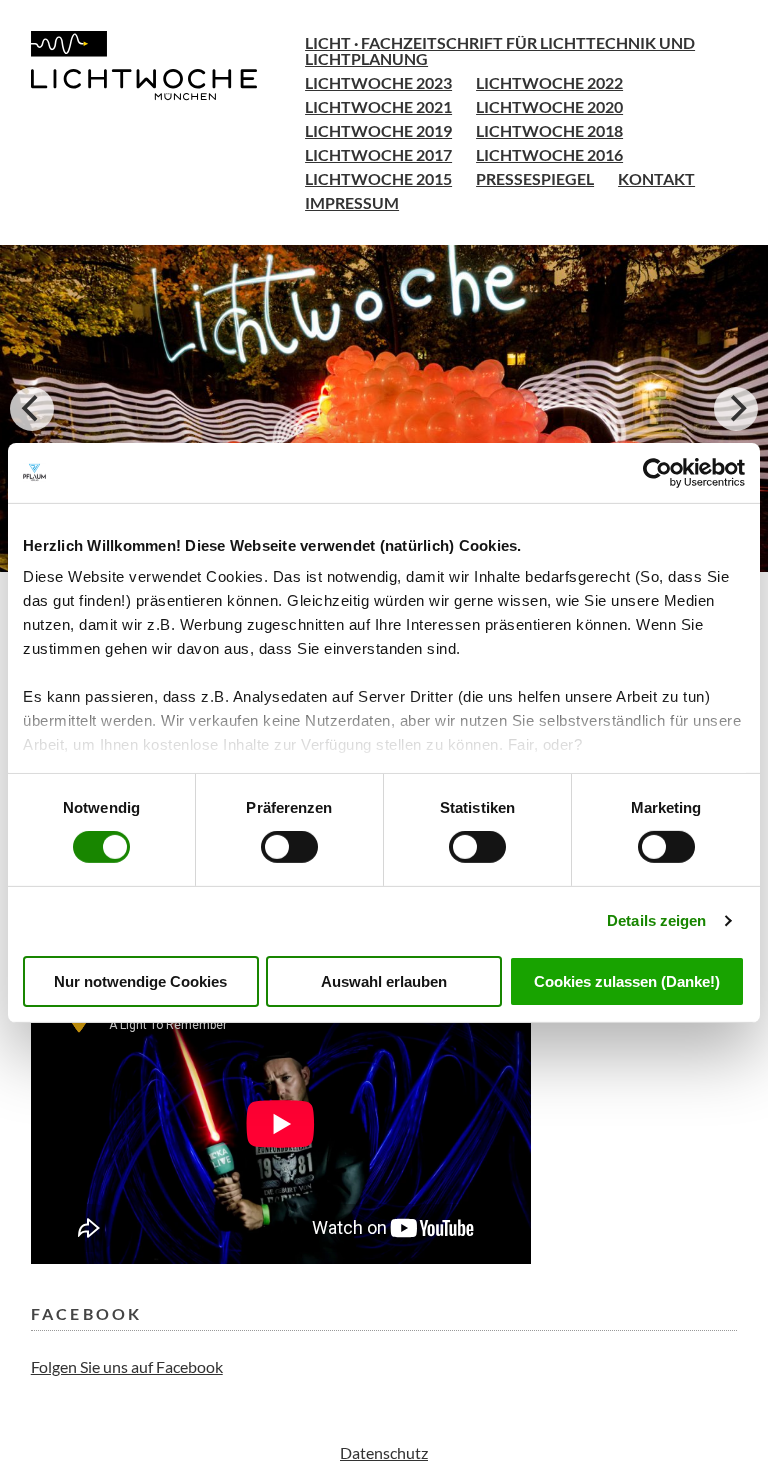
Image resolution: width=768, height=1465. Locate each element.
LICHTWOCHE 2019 (378, 130)
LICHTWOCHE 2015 (378, 178)
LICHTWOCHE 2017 (378, 154)
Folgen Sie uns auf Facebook (127, 1366)
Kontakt (656, 178)
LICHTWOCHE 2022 (549, 82)
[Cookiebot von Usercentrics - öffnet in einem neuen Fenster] (657, 472)
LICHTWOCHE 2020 (549, 106)
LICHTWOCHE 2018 (549, 130)
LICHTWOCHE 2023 (378, 82)
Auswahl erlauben (384, 981)
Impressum (352, 202)
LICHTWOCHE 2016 (549, 154)
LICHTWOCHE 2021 (378, 106)
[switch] (289, 847)
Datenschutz (384, 1452)
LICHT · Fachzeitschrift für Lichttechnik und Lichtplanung (500, 50)
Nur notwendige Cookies (140, 981)
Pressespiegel (535, 178)
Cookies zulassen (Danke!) (627, 981)
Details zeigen (656, 920)
